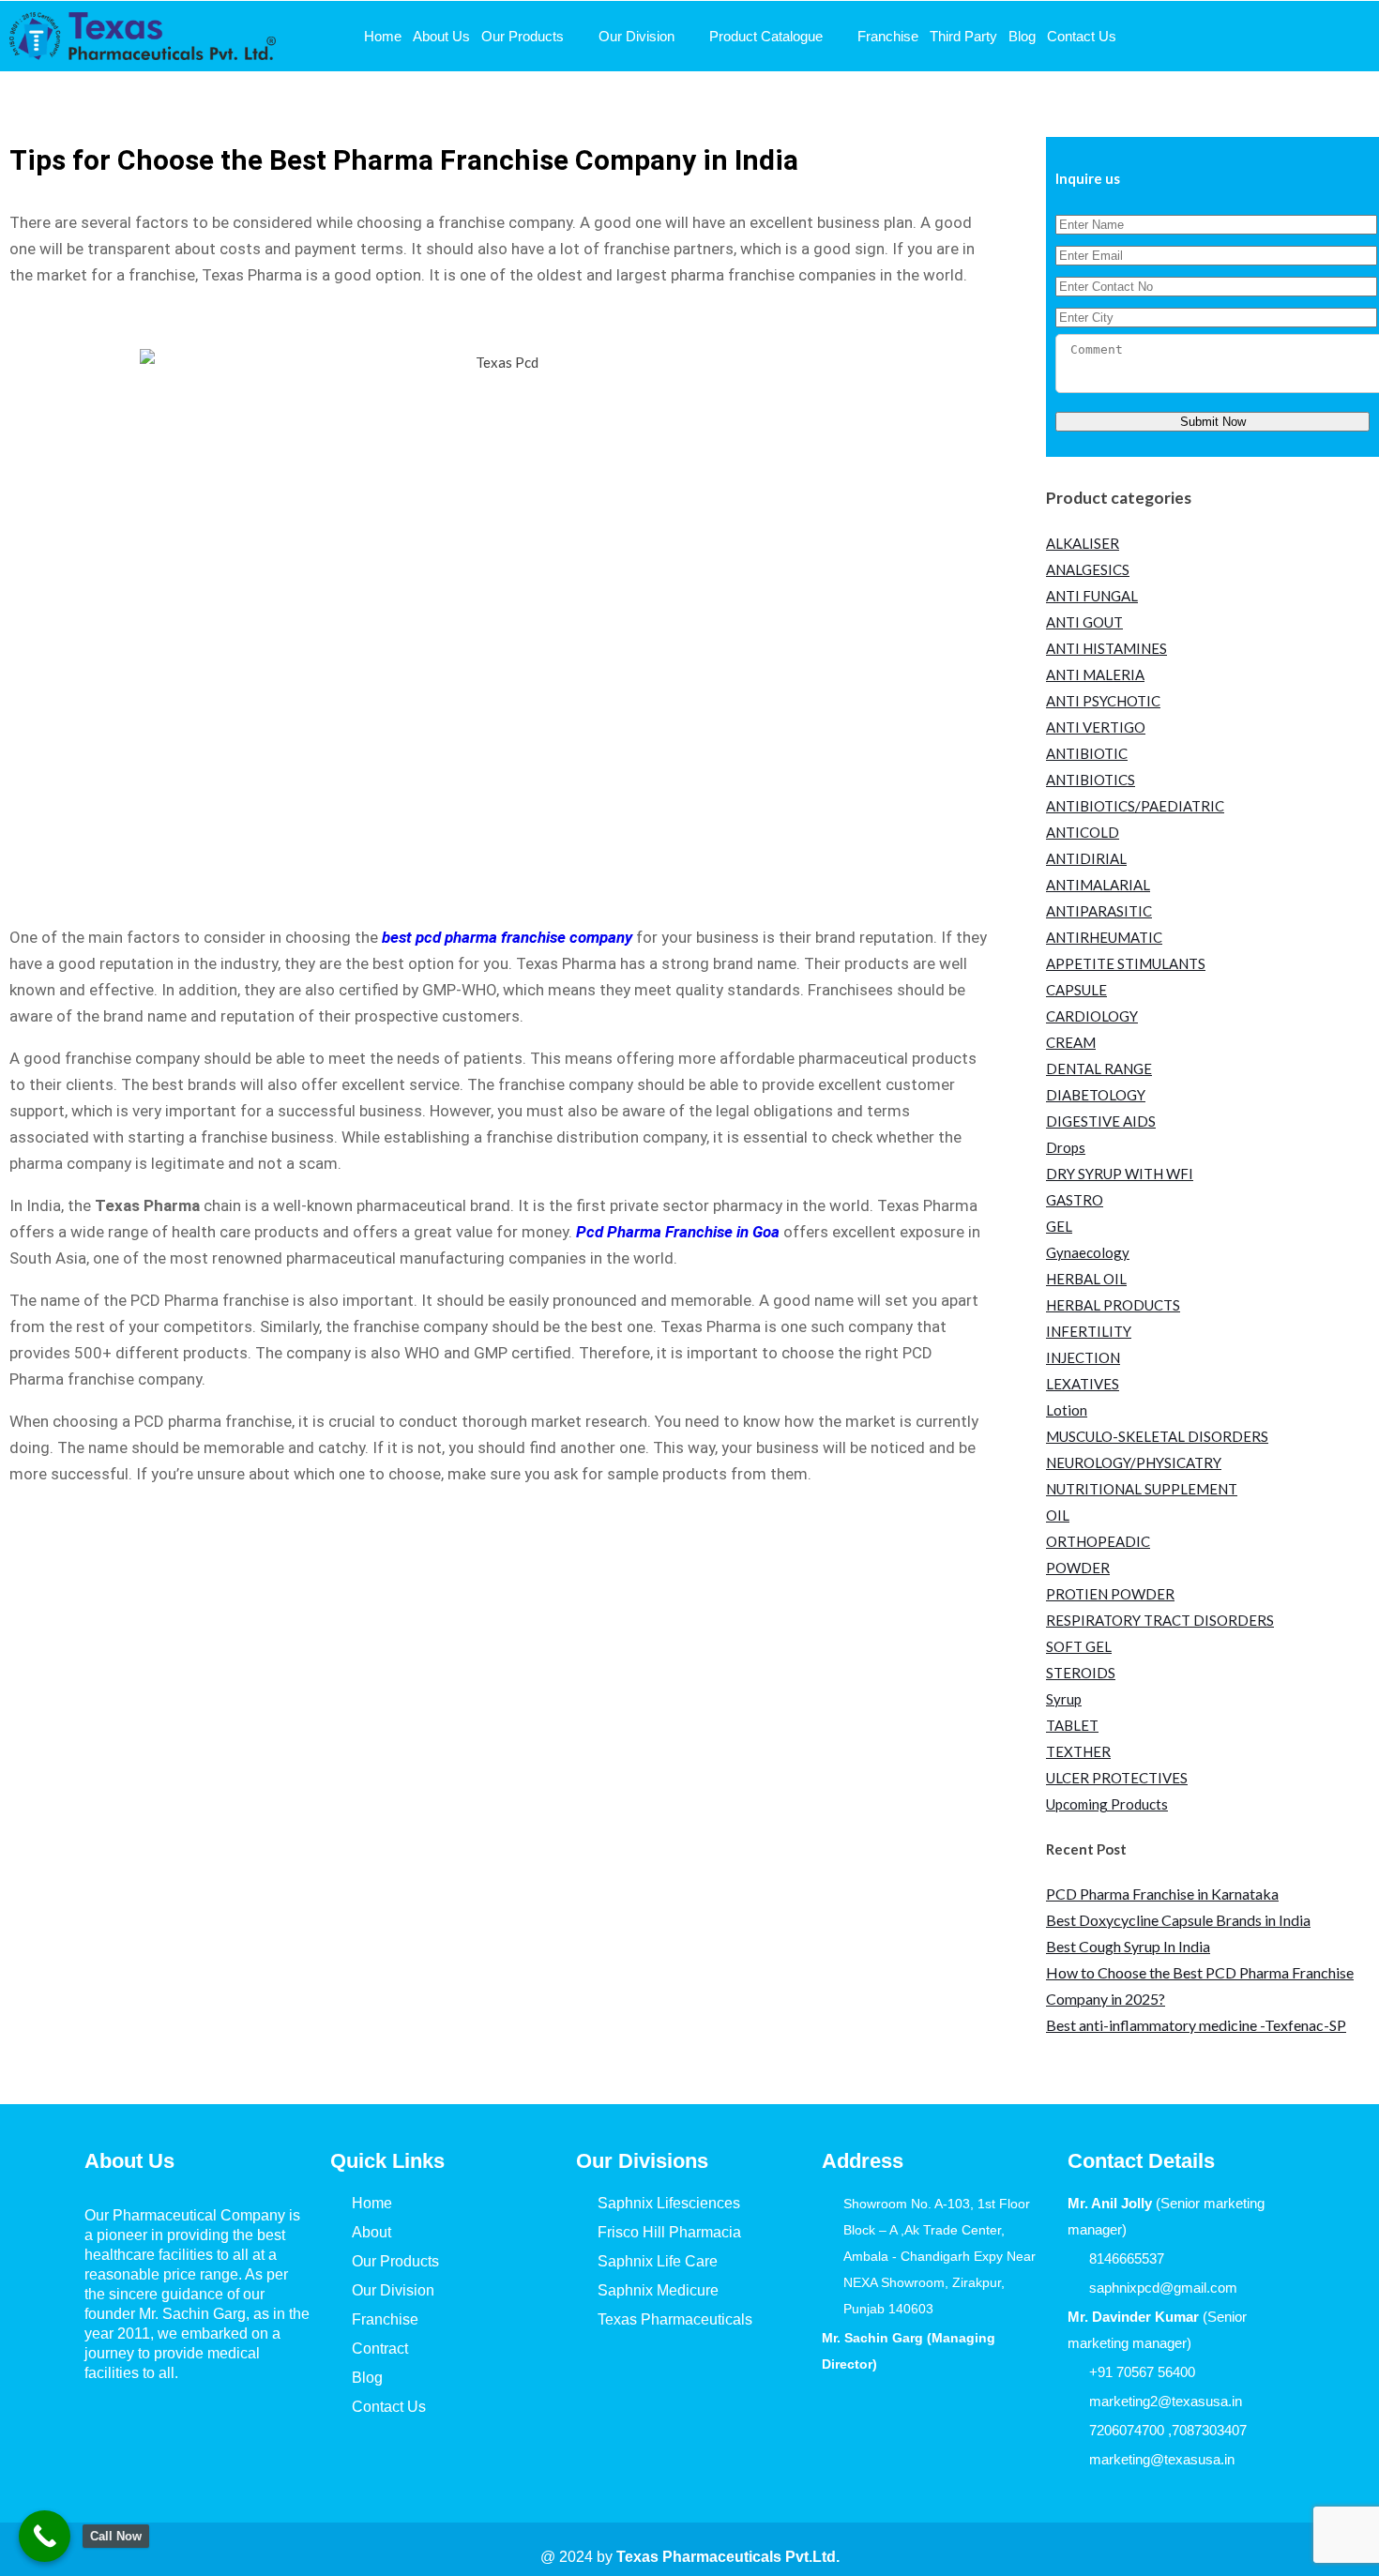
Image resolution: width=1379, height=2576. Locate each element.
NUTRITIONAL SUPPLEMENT (1142, 1489)
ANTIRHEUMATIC (1104, 937)
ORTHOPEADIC (1098, 1541)
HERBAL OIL (1086, 1279)
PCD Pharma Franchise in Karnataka (1162, 1894)
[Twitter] (162, 2425)
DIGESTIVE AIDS (1101, 1121)
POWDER (1078, 1568)
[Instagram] (217, 2425)
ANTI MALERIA (1095, 674)
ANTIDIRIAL (1086, 858)
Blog (1022, 36)
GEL (1059, 1226)
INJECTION (1083, 1357)
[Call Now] (45, 2536)
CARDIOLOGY (1092, 1016)
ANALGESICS (1088, 569)
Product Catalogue (766, 36)
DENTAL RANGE (1099, 1068)
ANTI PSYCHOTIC (1103, 701)
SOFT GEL (1079, 1646)
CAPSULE (1076, 990)
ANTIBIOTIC (1087, 753)
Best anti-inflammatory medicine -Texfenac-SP (1196, 2025)
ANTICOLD (1083, 832)
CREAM (1071, 1042)
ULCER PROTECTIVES (1117, 1778)
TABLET (1072, 1725)
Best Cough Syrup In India (1128, 1946)
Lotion (1067, 1410)
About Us (441, 36)
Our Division (636, 36)
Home (383, 36)
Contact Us (1082, 36)
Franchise (888, 36)
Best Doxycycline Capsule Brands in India (1178, 1920)
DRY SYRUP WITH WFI (1120, 1174)
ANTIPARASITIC (1099, 911)
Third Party (963, 36)
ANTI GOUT (1084, 622)
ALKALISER (1083, 543)
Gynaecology (1088, 1252)
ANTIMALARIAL (1098, 885)
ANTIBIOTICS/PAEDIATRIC (1135, 806)
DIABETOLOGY (1096, 1095)
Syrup (1064, 1699)
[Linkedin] (271, 2425)
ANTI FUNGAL (1092, 596)
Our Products (523, 36)
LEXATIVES (1083, 1384)
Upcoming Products (1107, 1804)
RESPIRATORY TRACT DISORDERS (1160, 1620)
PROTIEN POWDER (1110, 1594)
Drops (1066, 1147)
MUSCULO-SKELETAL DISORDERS (1157, 1436)
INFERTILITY (1089, 1331)
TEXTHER (1078, 1751)
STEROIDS (1081, 1673)
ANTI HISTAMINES (1106, 648)
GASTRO (1075, 1200)
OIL (1058, 1515)
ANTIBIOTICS (1091, 780)
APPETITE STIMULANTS (1126, 963)
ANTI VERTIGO (1096, 727)
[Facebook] (108, 2425)
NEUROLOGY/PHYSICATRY (1134, 1462)
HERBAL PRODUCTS (1113, 1305)
